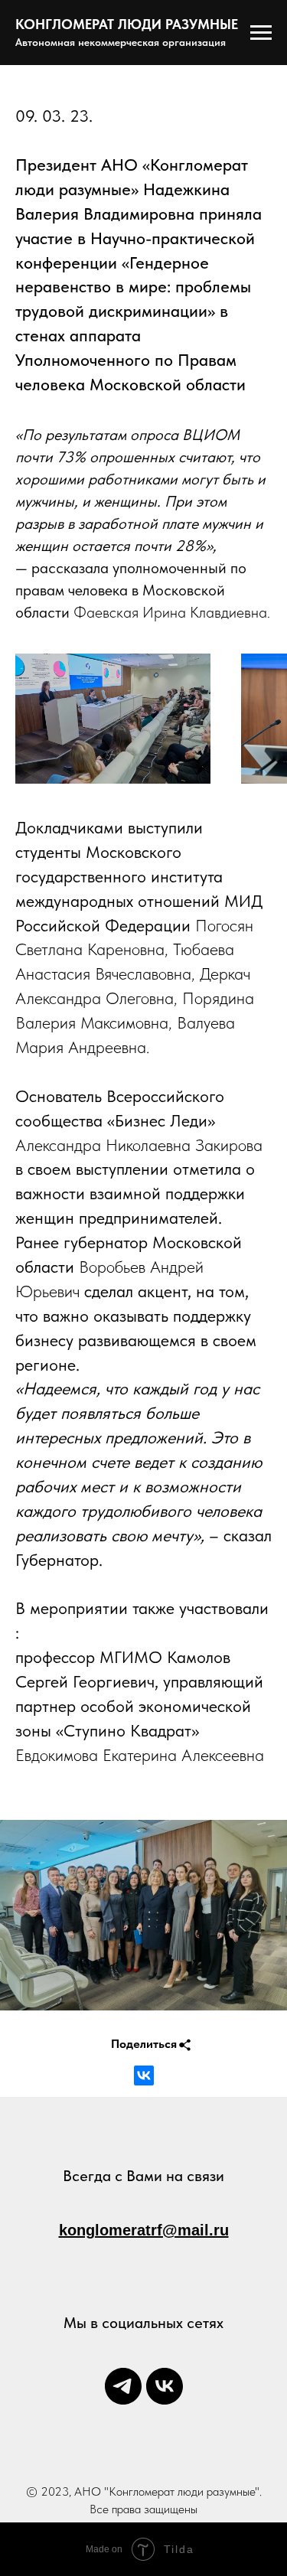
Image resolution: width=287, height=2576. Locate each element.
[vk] (165, 2386)
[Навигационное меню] (261, 33)
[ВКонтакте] (144, 2075)
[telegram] (123, 2386)
